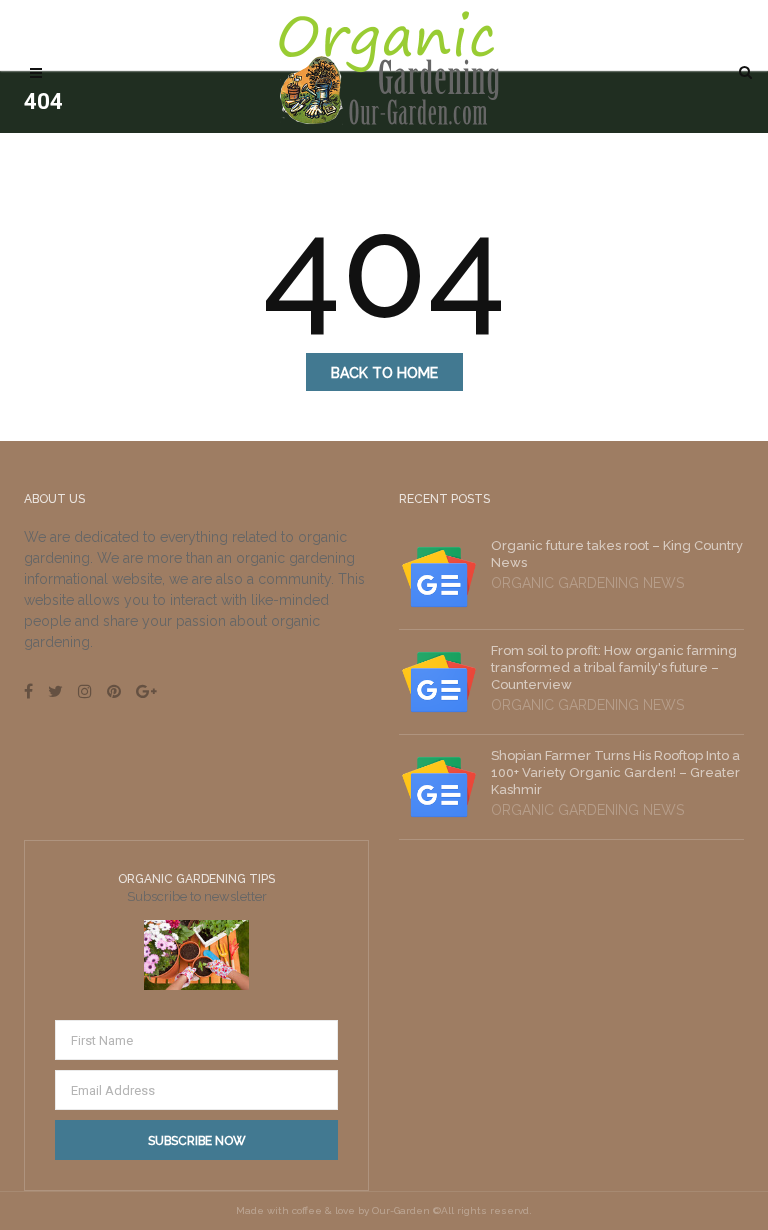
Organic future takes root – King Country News (617, 554)
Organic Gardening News (587, 583)
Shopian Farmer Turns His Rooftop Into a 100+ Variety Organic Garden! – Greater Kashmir (615, 772)
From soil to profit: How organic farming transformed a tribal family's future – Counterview (614, 667)
